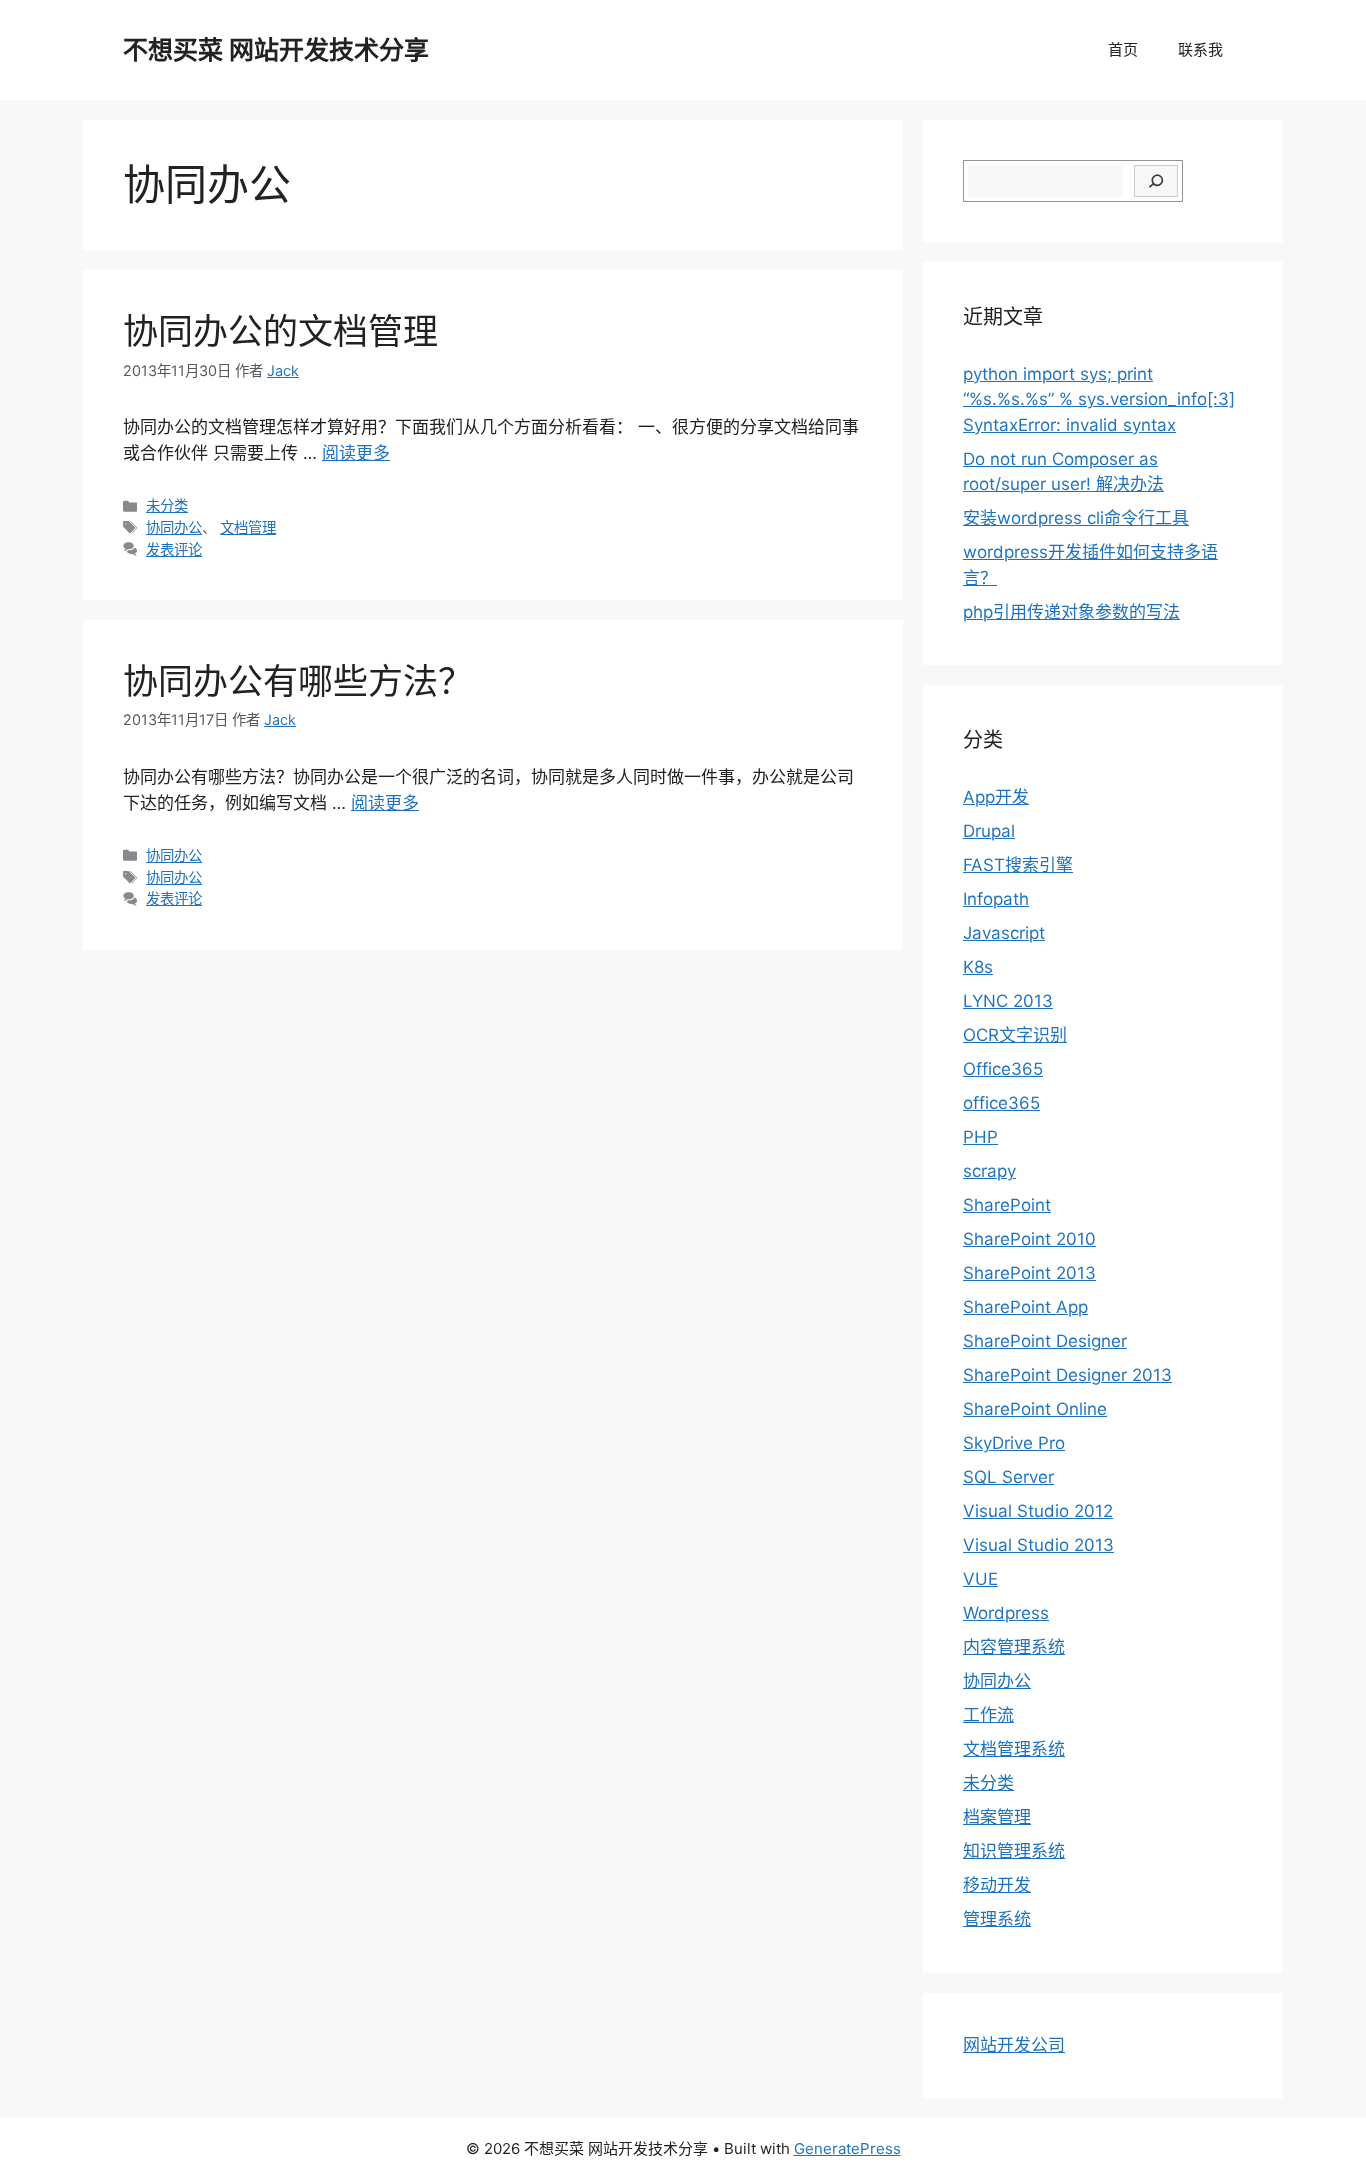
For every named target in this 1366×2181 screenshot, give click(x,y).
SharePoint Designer (1045, 1341)
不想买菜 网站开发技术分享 (276, 50)
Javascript (1004, 933)
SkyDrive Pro (1014, 1443)
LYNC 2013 (1008, 1001)
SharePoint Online (1035, 1409)
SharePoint (1007, 1205)
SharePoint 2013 (1029, 1273)
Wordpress (1006, 1613)
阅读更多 (356, 453)
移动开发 (997, 1885)
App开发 (996, 797)
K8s (978, 967)
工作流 (988, 1715)
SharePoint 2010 (1029, 1239)
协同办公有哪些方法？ (298, 681)
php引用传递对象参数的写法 (1071, 612)
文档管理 (248, 527)
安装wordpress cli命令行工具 (1076, 518)
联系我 (1200, 49)
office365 (1001, 1103)
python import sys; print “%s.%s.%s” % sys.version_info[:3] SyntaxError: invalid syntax (1099, 399)
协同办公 (174, 527)
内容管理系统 (1014, 1647)
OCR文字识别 (1015, 1035)
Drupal (989, 831)
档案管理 (997, 1817)
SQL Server (1008, 1477)
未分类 (167, 505)
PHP (980, 1137)
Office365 (1003, 1069)
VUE (980, 1579)
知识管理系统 (1014, 1851)
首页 (1123, 49)
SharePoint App (1025, 1307)
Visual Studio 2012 (1038, 1511)
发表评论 (174, 549)
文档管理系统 (1014, 1749)
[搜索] (1156, 181)
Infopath (996, 899)
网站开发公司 (1014, 2045)
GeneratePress (847, 2148)
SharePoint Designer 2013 (1067, 1375)
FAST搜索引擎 (1018, 865)
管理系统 (997, 1919)
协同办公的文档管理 (280, 331)
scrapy (989, 1171)
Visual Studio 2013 (1038, 1545)
